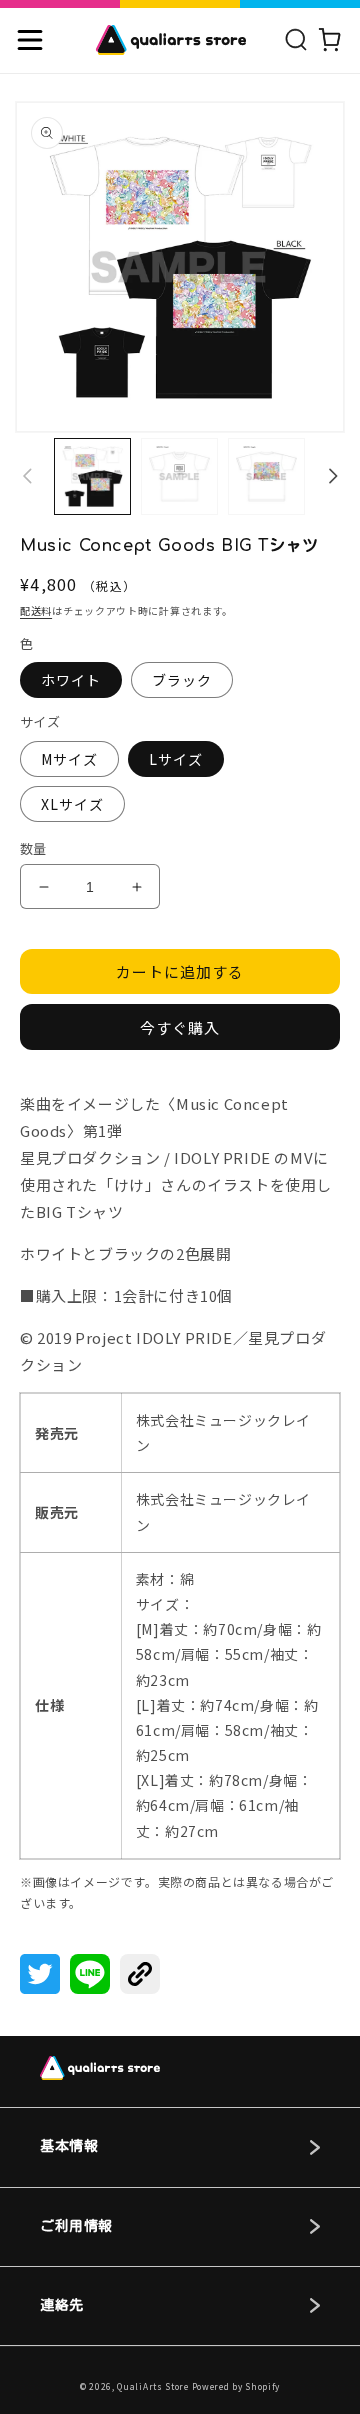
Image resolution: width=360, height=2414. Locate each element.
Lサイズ (176, 759)
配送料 (36, 610)
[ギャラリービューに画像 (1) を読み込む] (92, 476)
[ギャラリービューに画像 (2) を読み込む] (179, 476)
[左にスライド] (27, 476)
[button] (30, 40)
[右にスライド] (333, 476)
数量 (33, 848)
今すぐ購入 (180, 1027)
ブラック (182, 680)
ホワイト (71, 680)
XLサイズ (72, 804)
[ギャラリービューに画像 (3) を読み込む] (266, 476)
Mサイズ (69, 759)
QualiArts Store (153, 2386)
